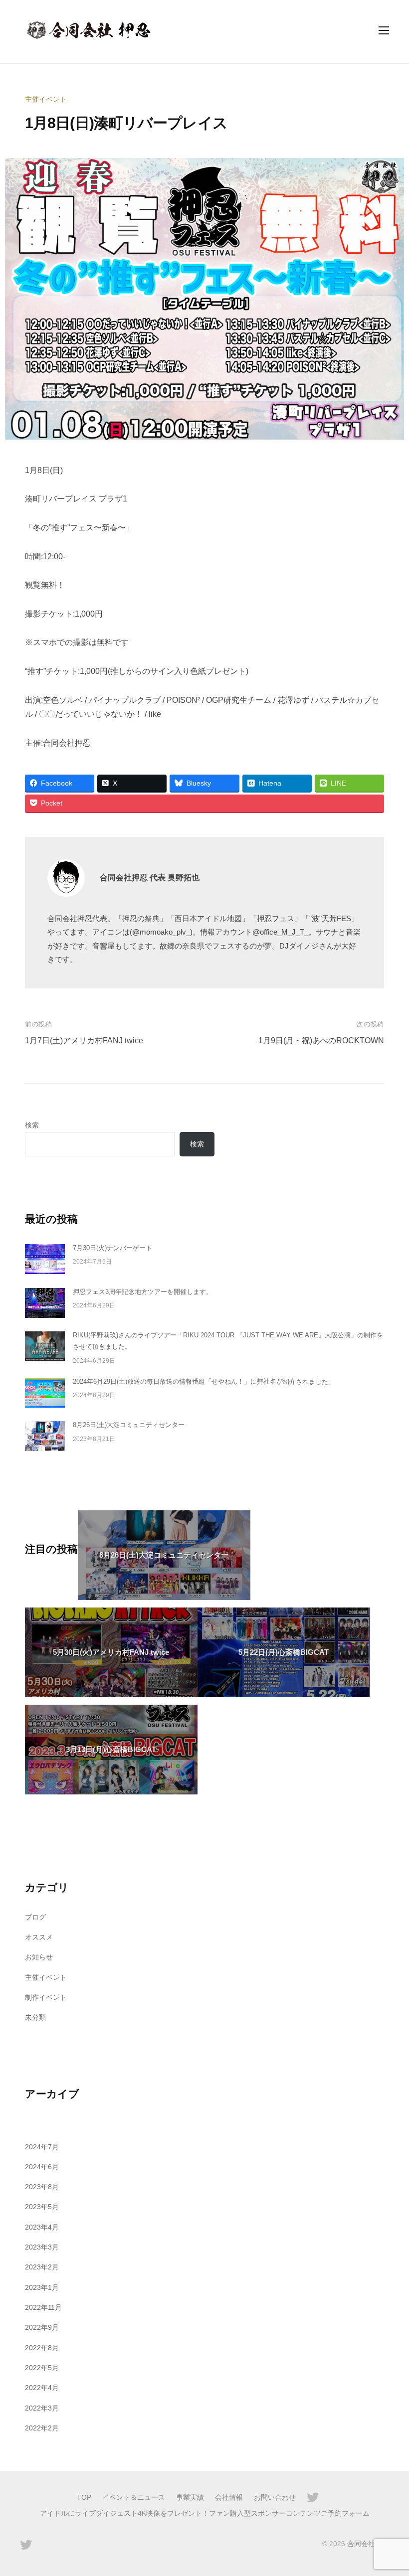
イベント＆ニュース (134, 2497)
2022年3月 (42, 2408)
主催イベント (46, 99)
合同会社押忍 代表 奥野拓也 (150, 878)
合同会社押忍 (368, 2544)
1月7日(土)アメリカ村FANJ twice (84, 1041)
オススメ (39, 1937)
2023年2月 (42, 2267)
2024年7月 (42, 2147)
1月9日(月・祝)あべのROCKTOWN (321, 1041)
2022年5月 (42, 2368)
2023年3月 (42, 2247)
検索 (32, 1125)
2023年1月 (42, 2287)
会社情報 (229, 2497)
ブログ (35, 1917)
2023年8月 (42, 2187)
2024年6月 (42, 2167)
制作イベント (46, 1997)
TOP (84, 2497)
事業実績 (190, 2497)
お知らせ (39, 1957)
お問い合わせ (275, 2497)
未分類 (35, 2017)
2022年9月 (42, 2327)
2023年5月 (42, 2207)
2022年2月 (42, 2428)
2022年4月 (42, 2388)
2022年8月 (42, 2348)
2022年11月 (43, 2307)
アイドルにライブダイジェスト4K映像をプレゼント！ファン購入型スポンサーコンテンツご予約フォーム (205, 2513)
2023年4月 (42, 2227)
